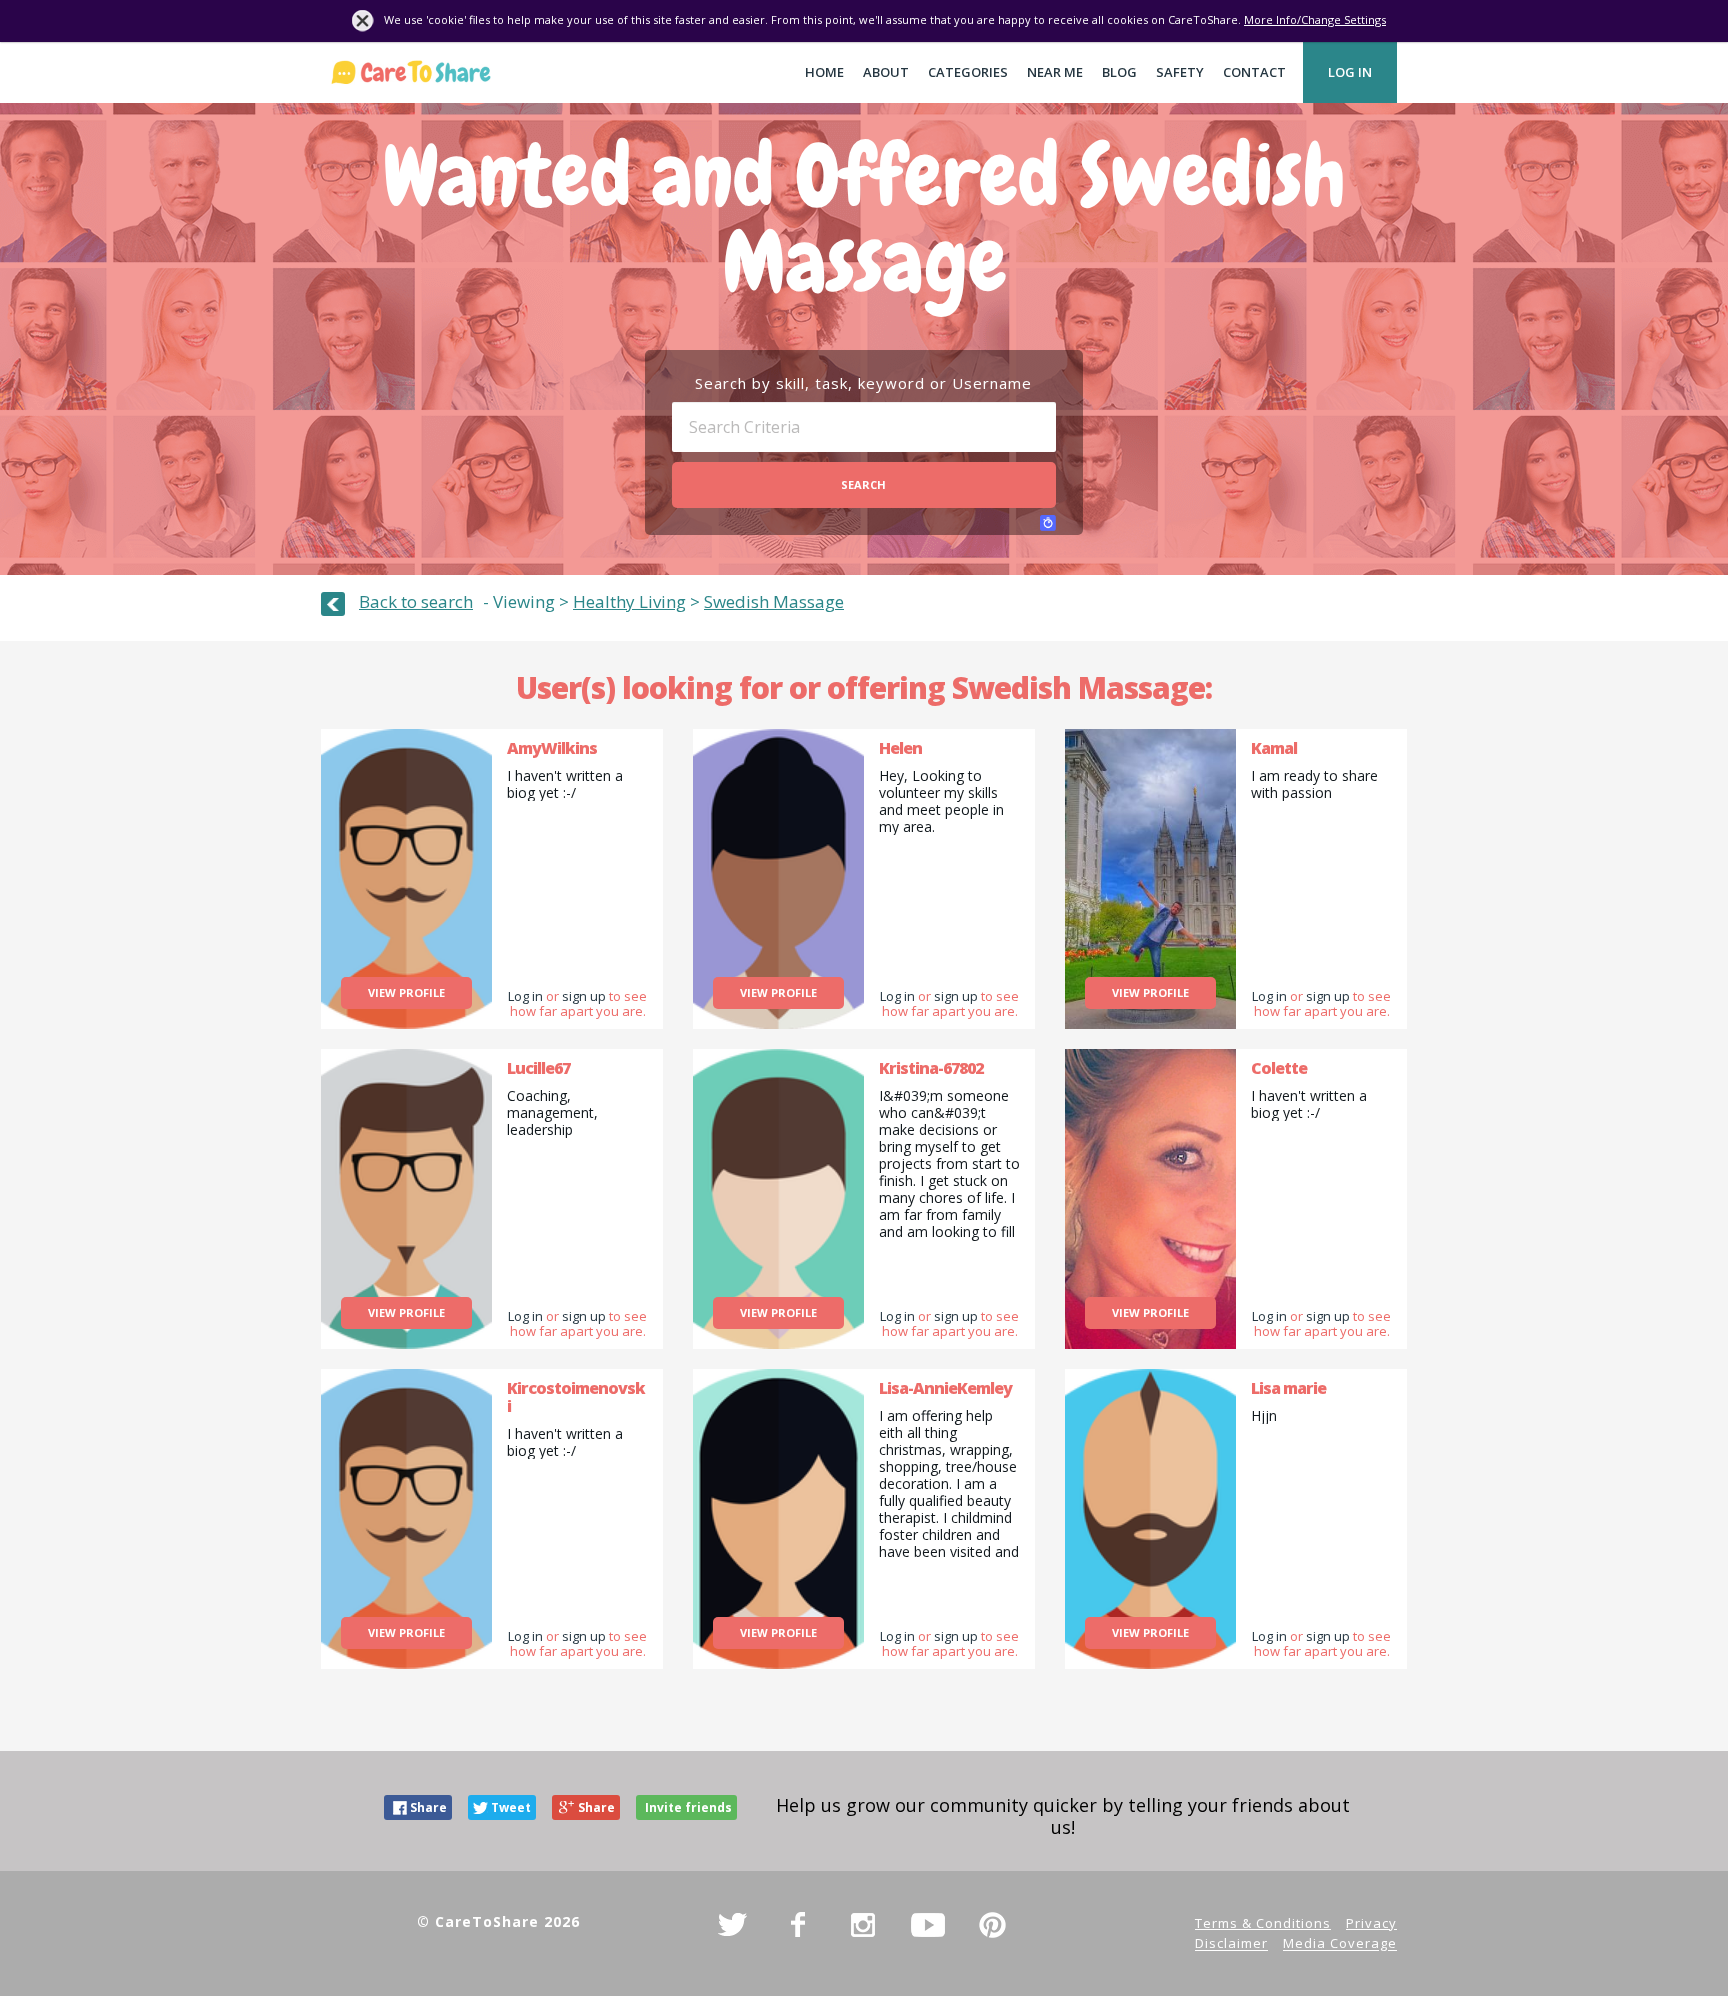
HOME (824, 72)
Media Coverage (1340, 1944)
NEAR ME (1055, 72)
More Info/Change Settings (1315, 19)
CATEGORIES (968, 72)
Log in (525, 996)
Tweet (511, 1807)
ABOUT (886, 72)
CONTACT (1254, 72)
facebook (798, 1925)
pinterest (993, 1925)
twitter (733, 1925)
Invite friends (688, 1807)
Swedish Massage (774, 601)
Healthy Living (629, 601)
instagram (863, 1925)
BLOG (1119, 72)
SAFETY (1180, 72)
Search (863, 484)
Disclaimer (1231, 1944)
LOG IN (1350, 72)
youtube (928, 1925)
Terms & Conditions (1263, 1923)
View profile (406, 992)
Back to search (416, 601)
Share (428, 1807)
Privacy (1371, 1923)
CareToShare (411, 72)
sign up (584, 996)
